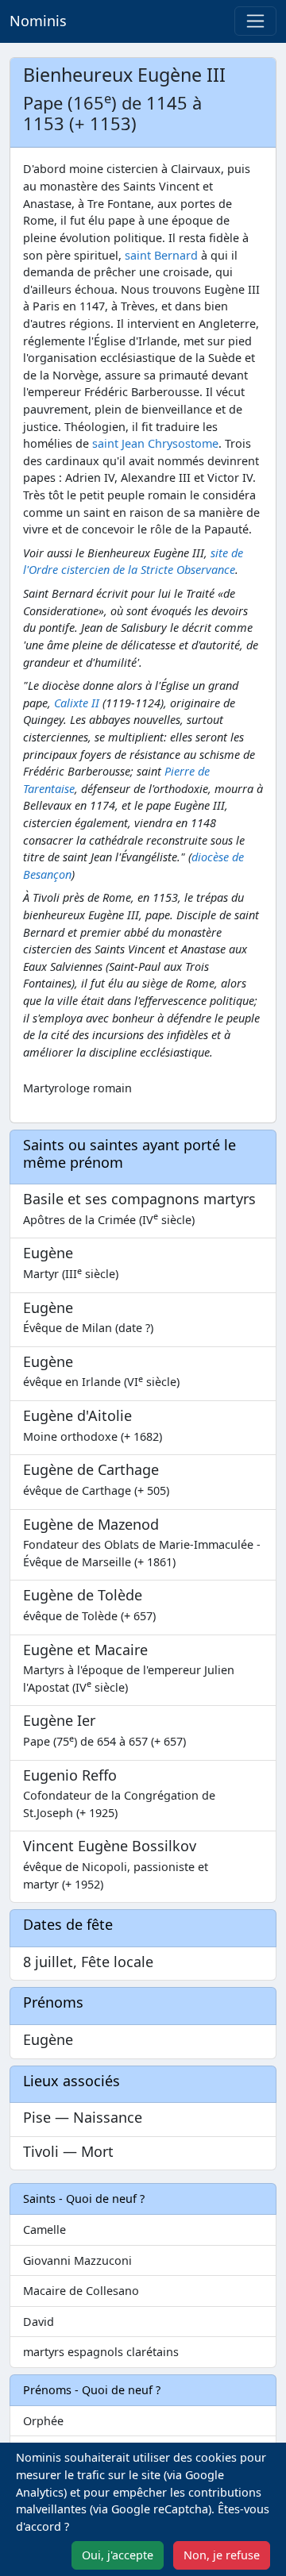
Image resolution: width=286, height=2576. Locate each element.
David (39, 2322)
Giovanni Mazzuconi (77, 2260)
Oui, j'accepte (118, 2555)
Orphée (43, 2421)
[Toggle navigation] (255, 21)
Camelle (44, 2229)
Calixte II (77, 703)
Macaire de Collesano (81, 2291)
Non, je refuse (222, 2555)
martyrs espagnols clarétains (101, 2352)
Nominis (38, 21)
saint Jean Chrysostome (155, 443)
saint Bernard (161, 255)
